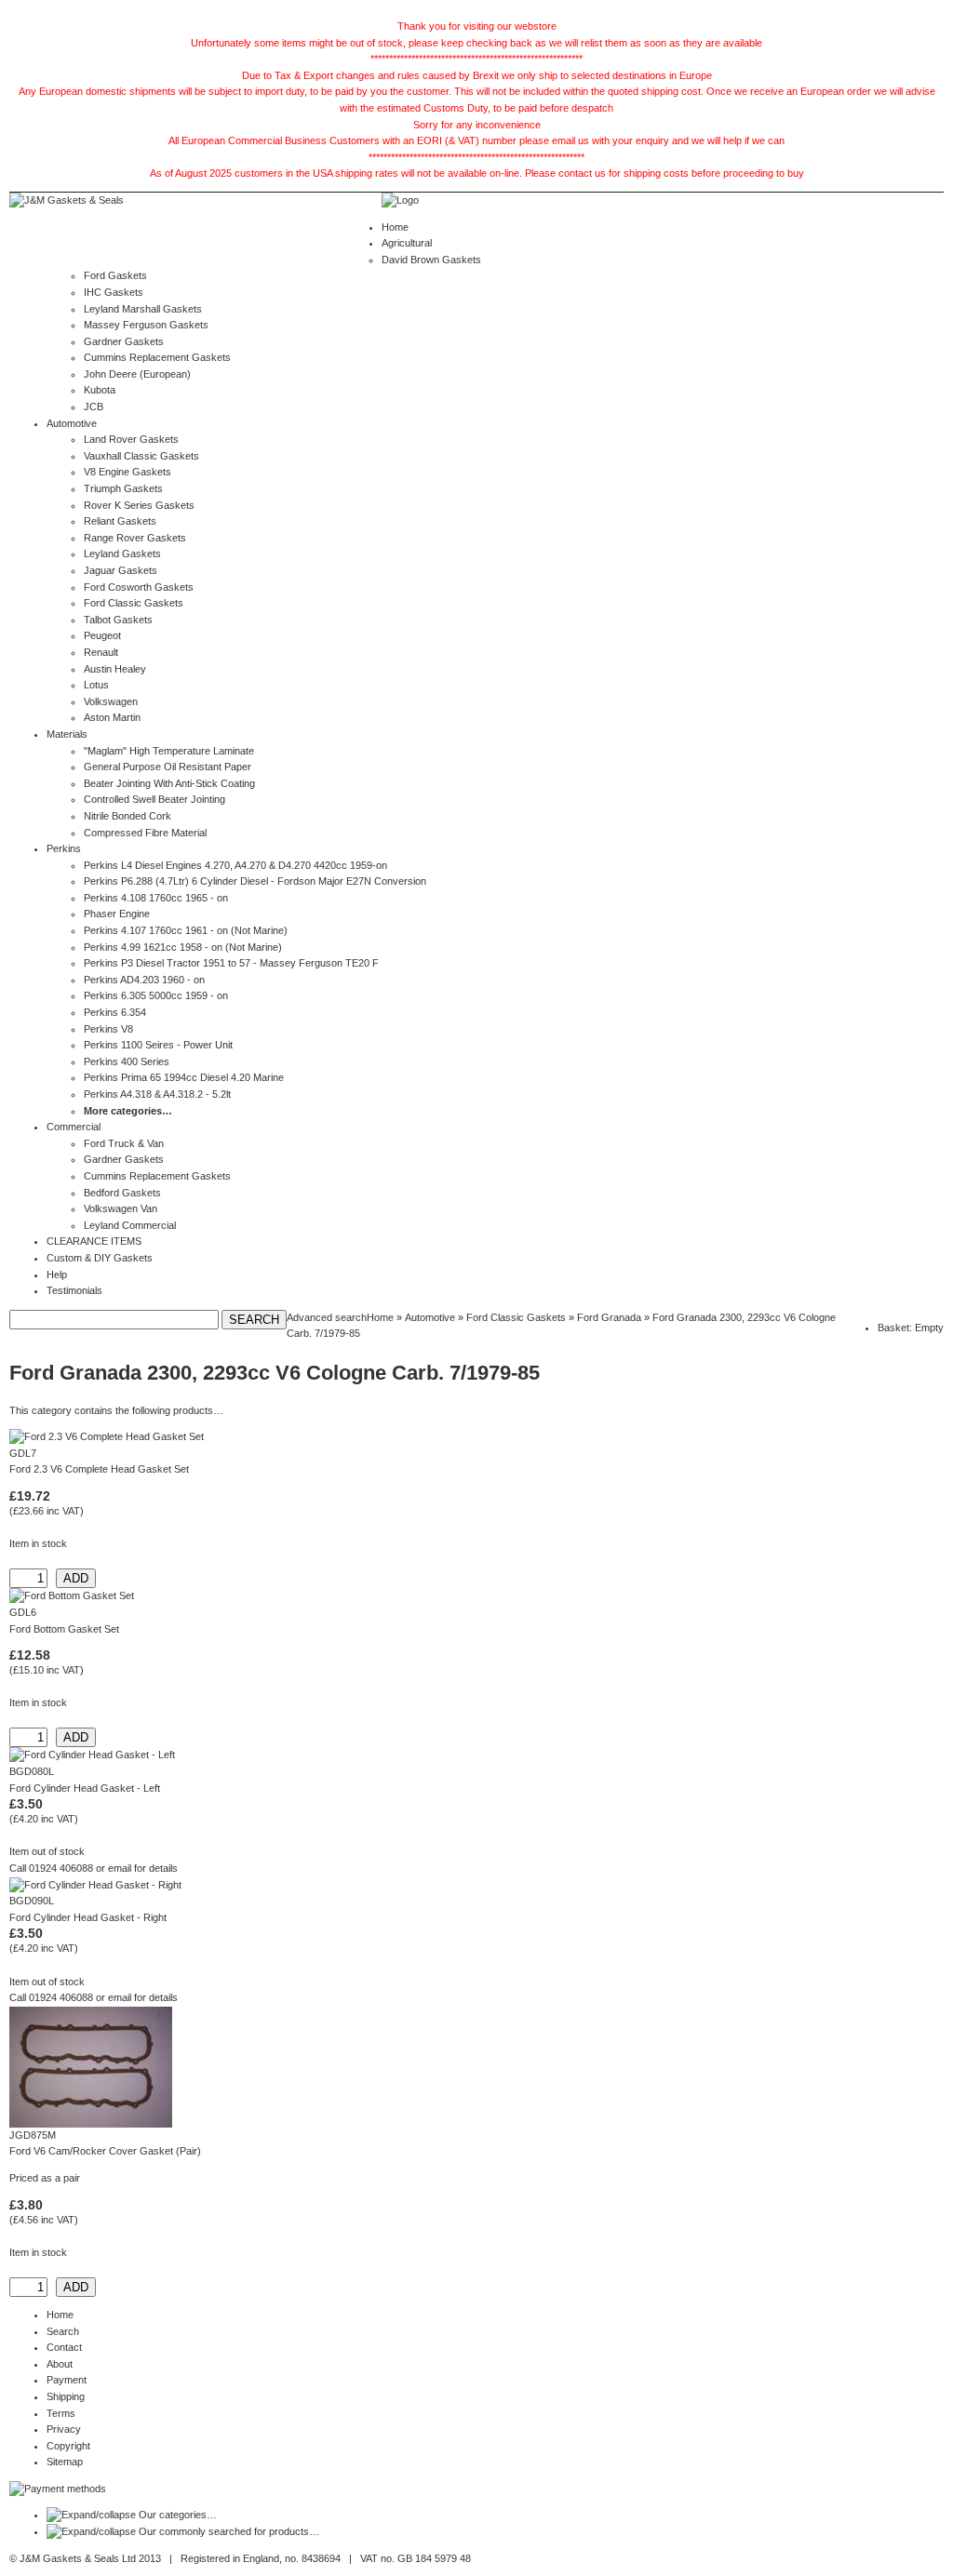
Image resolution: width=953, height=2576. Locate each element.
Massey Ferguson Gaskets (146, 325)
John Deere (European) (137, 374)
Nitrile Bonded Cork (128, 816)
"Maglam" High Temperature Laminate (169, 751)
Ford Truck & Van (124, 1143)
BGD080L (32, 1771)
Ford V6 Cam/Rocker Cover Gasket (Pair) (105, 2151)
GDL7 (23, 1453)
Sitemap (65, 2462)
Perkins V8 (108, 1029)
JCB (94, 407)
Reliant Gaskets (120, 521)
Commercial (74, 1127)
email (120, 1868)
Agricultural (407, 243)
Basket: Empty (911, 1328)
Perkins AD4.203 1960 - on (144, 980)
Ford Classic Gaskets (134, 603)
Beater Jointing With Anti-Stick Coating (169, 783)
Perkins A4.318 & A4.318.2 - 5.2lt (157, 1094)
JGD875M (33, 2135)
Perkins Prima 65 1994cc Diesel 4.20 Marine (184, 1077)
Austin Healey (115, 669)
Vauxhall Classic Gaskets (141, 456)
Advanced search (327, 1317)
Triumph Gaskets (123, 488)
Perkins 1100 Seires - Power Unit (158, 1045)
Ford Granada (609, 1317)
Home (395, 227)
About (60, 2364)
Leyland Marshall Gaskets (143, 309)
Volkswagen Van (121, 1208)
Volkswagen (111, 701)
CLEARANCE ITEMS (94, 1241)
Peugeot (102, 635)
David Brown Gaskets (431, 260)
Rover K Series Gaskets (139, 505)
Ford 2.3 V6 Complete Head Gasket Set (99, 1469)
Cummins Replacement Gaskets (157, 357)
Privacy (64, 2429)
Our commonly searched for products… (229, 2531)
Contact (64, 2347)
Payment (67, 2380)
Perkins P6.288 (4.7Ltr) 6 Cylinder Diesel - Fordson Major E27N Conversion (255, 881)
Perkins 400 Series (127, 1061)
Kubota (100, 390)
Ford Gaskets (115, 275)
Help (57, 1275)
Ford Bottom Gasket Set (64, 1629)
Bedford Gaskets (122, 1193)
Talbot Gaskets (118, 620)
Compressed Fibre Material (145, 833)
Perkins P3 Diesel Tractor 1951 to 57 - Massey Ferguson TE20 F (231, 963)
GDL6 (23, 1612)
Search (63, 2331)
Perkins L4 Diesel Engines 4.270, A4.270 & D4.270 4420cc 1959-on (235, 865)
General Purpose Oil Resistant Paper (168, 767)
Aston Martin (112, 717)
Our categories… (178, 2515)
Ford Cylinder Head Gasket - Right (88, 1917)
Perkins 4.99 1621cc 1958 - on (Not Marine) (183, 947)
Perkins (64, 848)
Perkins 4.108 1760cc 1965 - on (156, 898)
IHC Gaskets (114, 292)
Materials (67, 734)
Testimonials (74, 1290)
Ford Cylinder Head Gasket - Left (85, 1788)
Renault (101, 652)
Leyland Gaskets (122, 554)
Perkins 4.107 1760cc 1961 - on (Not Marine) (186, 930)
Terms (61, 2413)
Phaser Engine (117, 914)
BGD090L (32, 1901)
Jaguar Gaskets (121, 570)
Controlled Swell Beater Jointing (154, 799)
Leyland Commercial (130, 1225)
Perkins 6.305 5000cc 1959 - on (156, 995)
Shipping (66, 2396)
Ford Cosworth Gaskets (139, 587)
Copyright (68, 2446)
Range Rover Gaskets (135, 538)
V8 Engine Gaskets (128, 472)
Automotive (72, 423)
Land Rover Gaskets (131, 439)
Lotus (96, 685)
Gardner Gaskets (124, 341)
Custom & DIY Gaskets (100, 1258)
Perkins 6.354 (115, 1012)
